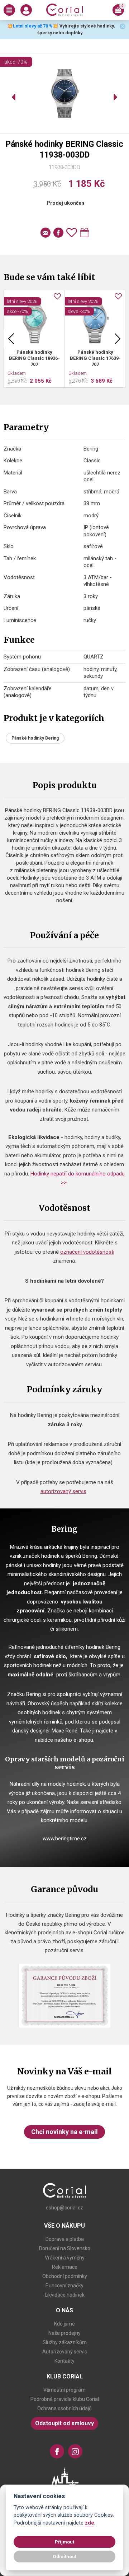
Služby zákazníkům (65, 2342)
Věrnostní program (64, 2390)
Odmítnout (64, 2556)
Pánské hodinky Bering (35, 738)
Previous (11, 339)
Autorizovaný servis (65, 2352)
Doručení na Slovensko (65, 2248)
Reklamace (65, 2267)
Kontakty (64, 2361)
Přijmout (64, 2542)
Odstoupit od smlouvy (64, 2423)
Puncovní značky (64, 2286)
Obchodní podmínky (65, 2276)
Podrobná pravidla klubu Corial (65, 2399)
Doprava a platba (65, 2239)
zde (90, 2523)
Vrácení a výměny (65, 2258)
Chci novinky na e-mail (64, 2132)
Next (118, 339)
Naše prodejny (64, 2333)
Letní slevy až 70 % (33, 26)
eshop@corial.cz (64, 2208)
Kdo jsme (64, 2324)
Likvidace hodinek (65, 2295)
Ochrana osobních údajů (64, 2408)
